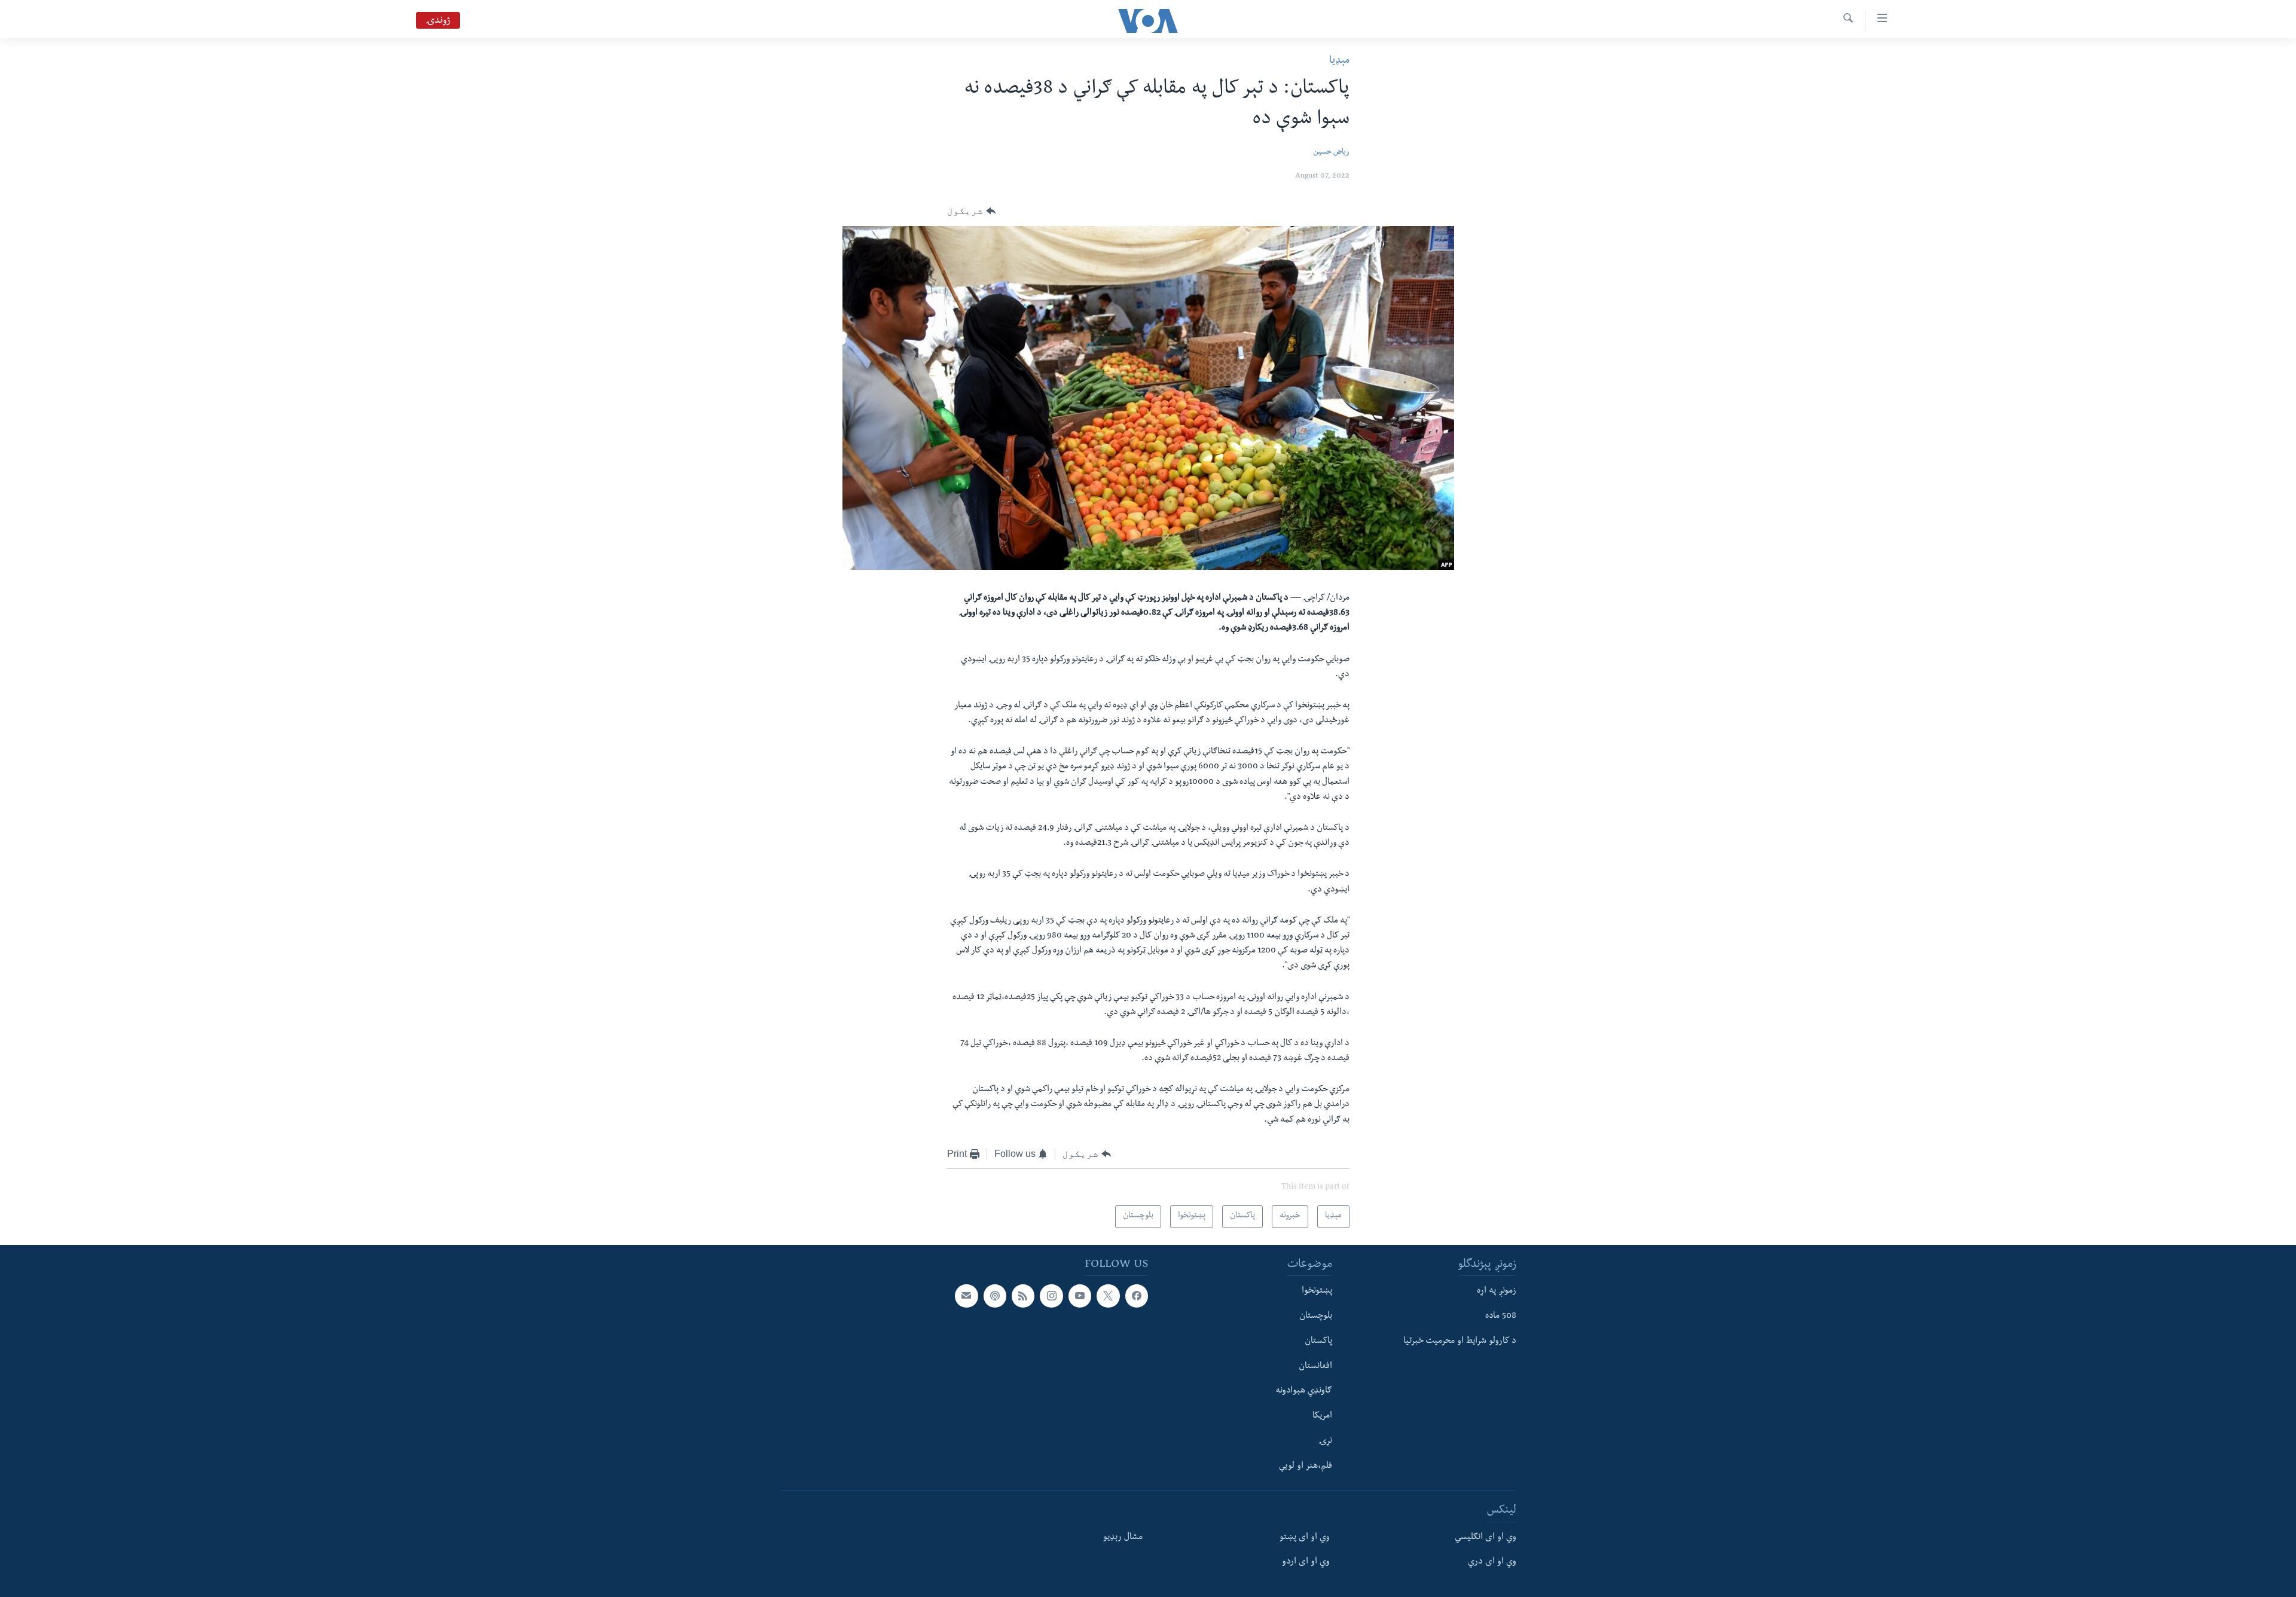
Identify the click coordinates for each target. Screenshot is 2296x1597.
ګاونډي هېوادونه (1304, 1391)
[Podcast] (995, 1296)
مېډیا (1339, 61)
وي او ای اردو (1306, 1562)
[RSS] (1023, 1296)
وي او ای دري (1492, 1562)
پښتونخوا (1317, 1291)
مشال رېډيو (1123, 1537)
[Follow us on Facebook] (1137, 1296)
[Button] (971, 211)
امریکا (1322, 1416)
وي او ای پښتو (1305, 1537)
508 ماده (1501, 1317)
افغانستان (1315, 1366)
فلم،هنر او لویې (1306, 1466)
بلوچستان (1316, 1317)
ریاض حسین (1331, 153)
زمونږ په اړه (1497, 1291)
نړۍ (1325, 1442)
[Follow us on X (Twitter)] (1108, 1296)
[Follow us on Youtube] (1080, 1296)
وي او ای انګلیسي (1486, 1537)
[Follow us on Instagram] (1051, 1296)
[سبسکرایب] (966, 1296)
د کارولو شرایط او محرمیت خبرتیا (1460, 1342)
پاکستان (1318, 1342)
